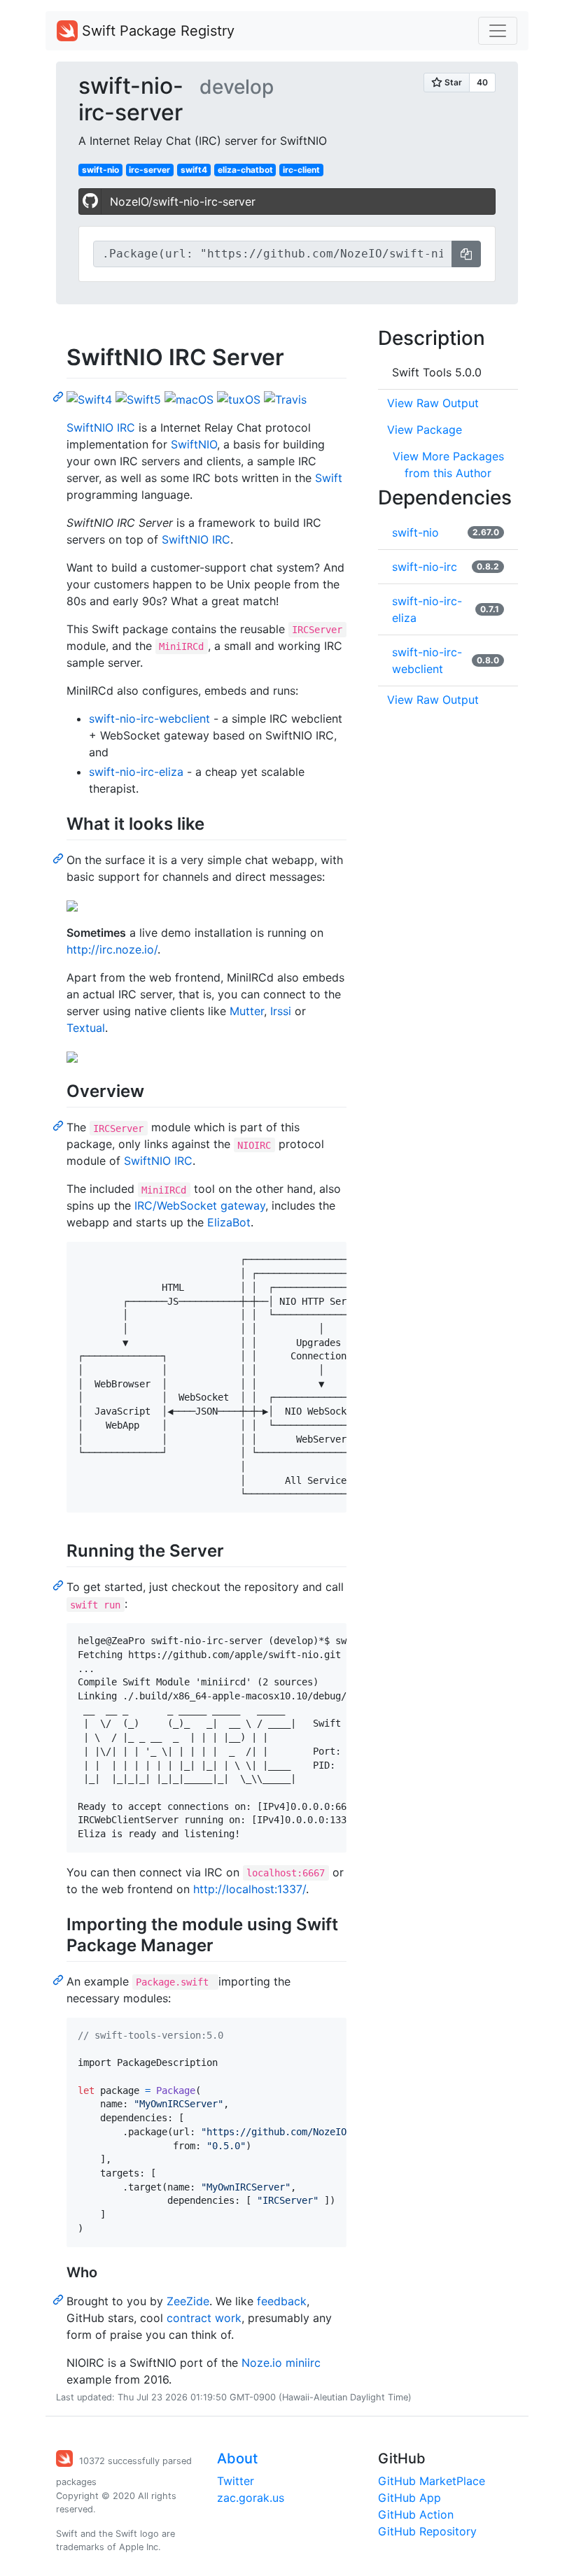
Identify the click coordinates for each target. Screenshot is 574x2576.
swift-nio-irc (425, 567)
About (237, 2458)
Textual (86, 1028)
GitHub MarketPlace (432, 2481)
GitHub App (409, 2498)
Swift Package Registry (156, 31)
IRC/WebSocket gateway (200, 1205)
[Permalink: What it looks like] (59, 858)
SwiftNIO (194, 444)
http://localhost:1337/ (250, 1889)
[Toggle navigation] (498, 31)
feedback (282, 2301)
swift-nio (100, 170)
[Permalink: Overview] (59, 1125)
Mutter (247, 1011)
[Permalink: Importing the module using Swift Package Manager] (59, 1979)
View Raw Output (433, 403)
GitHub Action (416, 2514)
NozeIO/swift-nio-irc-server (183, 201)
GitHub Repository (427, 2531)
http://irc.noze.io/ (112, 949)
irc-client (301, 170)
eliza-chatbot (245, 170)
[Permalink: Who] (59, 2299)
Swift (329, 478)
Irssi (281, 1011)
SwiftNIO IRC (101, 427)
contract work (204, 2318)
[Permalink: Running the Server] (59, 1585)
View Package (425, 430)
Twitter (236, 2481)
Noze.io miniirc (281, 2363)
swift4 (194, 170)
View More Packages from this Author (448, 465)
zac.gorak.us (251, 2498)
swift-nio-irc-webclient (149, 719)
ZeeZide (188, 2301)
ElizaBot (229, 1222)
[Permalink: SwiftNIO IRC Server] (59, 396)
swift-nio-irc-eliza (136, 772)
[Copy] (466, 254)
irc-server (149, 170)
